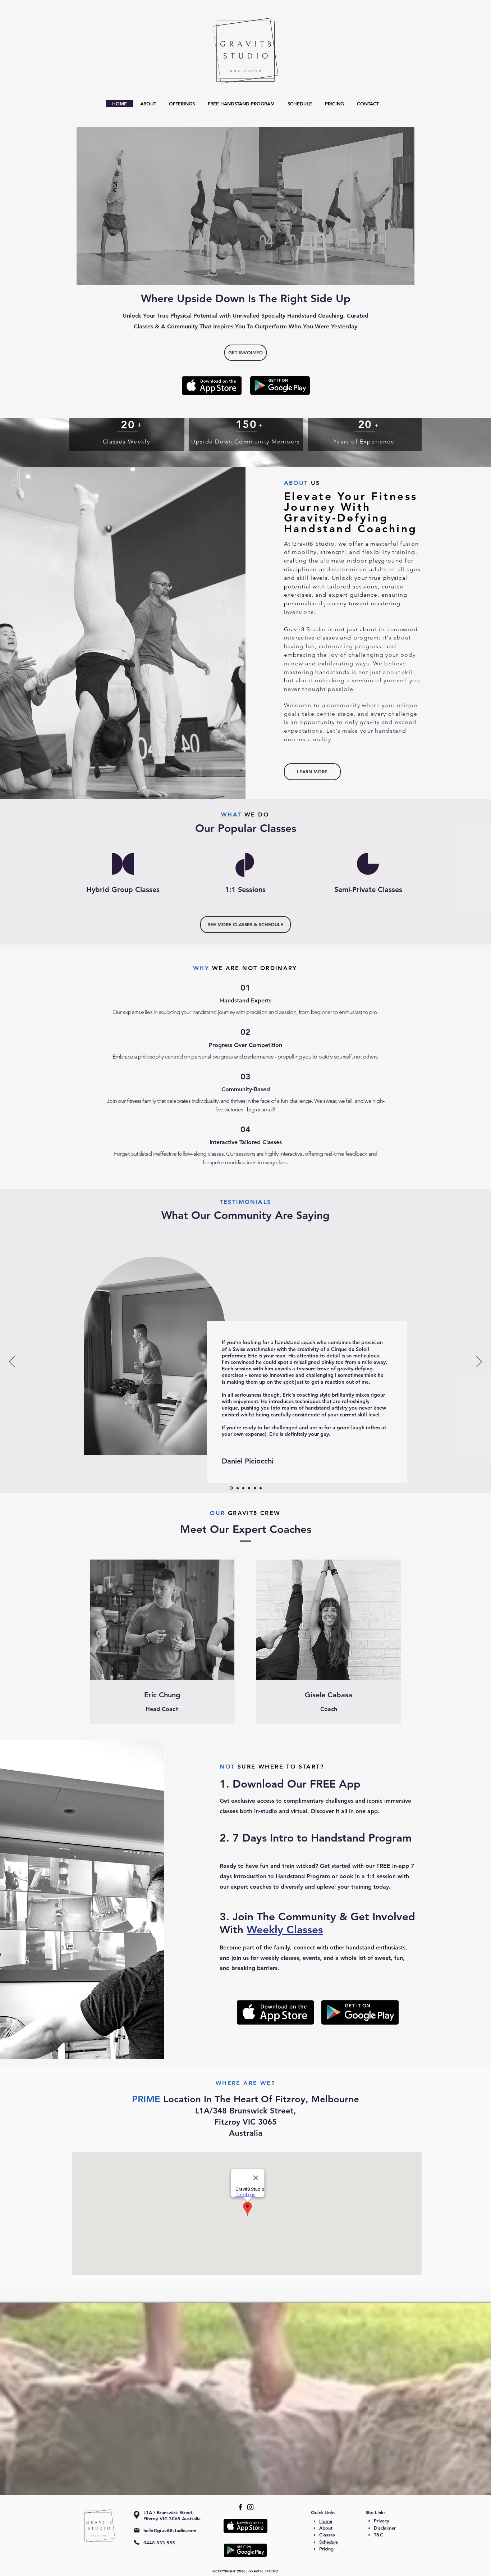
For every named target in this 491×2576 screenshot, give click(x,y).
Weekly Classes (285, 1930)
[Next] (479, 1362)
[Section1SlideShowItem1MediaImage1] (237, 1488)
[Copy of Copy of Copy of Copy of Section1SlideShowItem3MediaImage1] (231, 1488)
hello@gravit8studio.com (170, 2530)
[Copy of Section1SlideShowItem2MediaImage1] (261, 1488)
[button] (245, 925)
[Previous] (12, 1362)
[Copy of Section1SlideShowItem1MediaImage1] (255, 1488)
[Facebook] (240, 2507)
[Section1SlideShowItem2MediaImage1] (243, 1488)
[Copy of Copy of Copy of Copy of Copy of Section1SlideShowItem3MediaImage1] (249, 1488)
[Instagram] (250, 2507)
